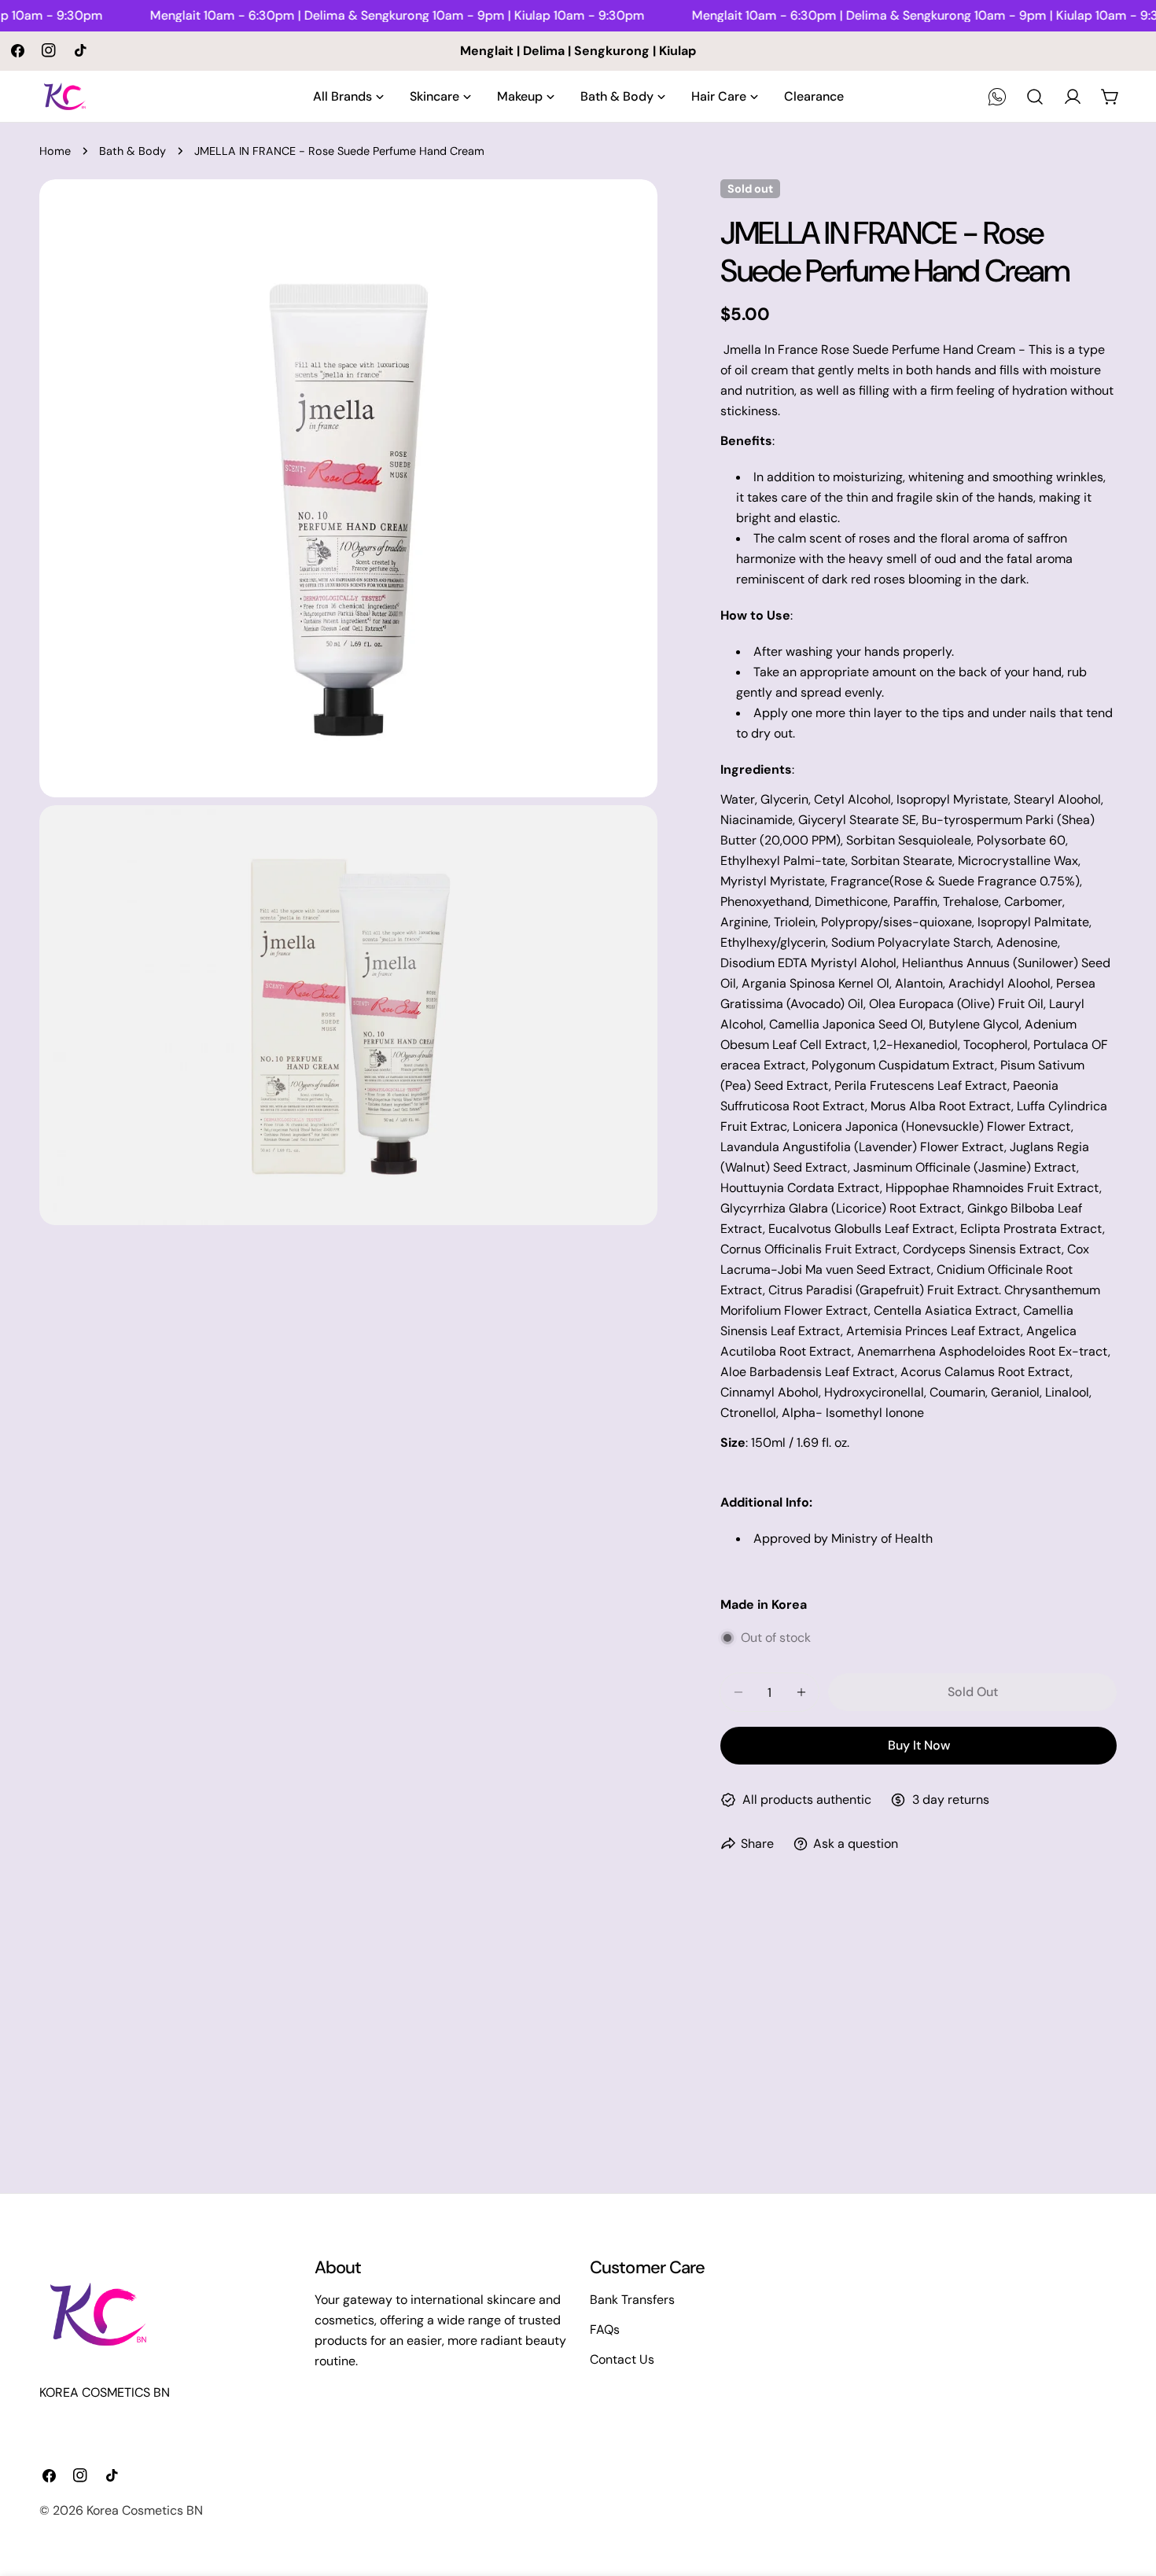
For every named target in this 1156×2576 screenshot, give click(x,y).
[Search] (1035, 97)
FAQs (605, 2329)
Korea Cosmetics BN (145, 2510)
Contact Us (622, 2359)
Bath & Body (133, 151)
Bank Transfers (632, 2300)
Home (55, 151)
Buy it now (919, 1745)
